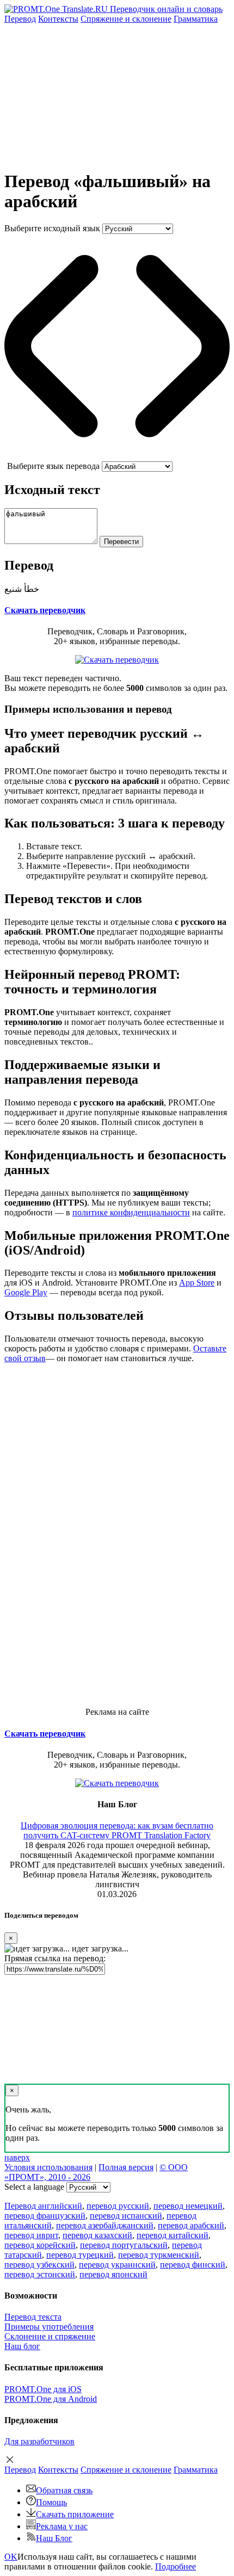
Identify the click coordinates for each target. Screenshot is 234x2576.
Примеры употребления (49, 2327)
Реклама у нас (62, 2526)
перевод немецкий (188, 2206)
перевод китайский (173, 2235)
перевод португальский (124, 2245)
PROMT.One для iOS (43, 2389)
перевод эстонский (40, 2274)
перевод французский (45, 2216)
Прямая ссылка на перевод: (55, 1958)
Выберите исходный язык (52, 228)
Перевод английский (43, 2206)
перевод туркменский (159, 2255)
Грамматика (196, 19)
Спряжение (126, 19)
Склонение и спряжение (50, 2336)
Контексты (58, 19)
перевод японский (113, 2274)
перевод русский (118, 2206)
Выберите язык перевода (53, 466)
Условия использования (48, 2167)
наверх (17, 2157)
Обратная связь (64, 2490)
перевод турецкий (80, 2255)
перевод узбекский (39, 2265)
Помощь (51, 2502)
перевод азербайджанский (105, 2225)
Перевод (20, 19)
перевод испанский (126, 2216)
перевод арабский (191, 2225)
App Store (197, 1283)
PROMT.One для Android (51, 2399)
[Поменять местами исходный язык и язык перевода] (117, 456)
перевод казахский (97, 2235)
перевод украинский (117, 2265)
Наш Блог (54, 2538)
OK (11, 2557)
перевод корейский (40, 2245)
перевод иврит (31, 2235)
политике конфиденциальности (131, 1212)
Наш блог (22, 2346)
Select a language (34, 2187)
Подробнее (175, 2566)
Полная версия (126, 2167)
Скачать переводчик (45, 610)
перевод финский (193, 2265)
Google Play (26, 1292)
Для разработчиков (39, 2441)
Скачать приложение (75, 2514)
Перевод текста (33, 2317)
